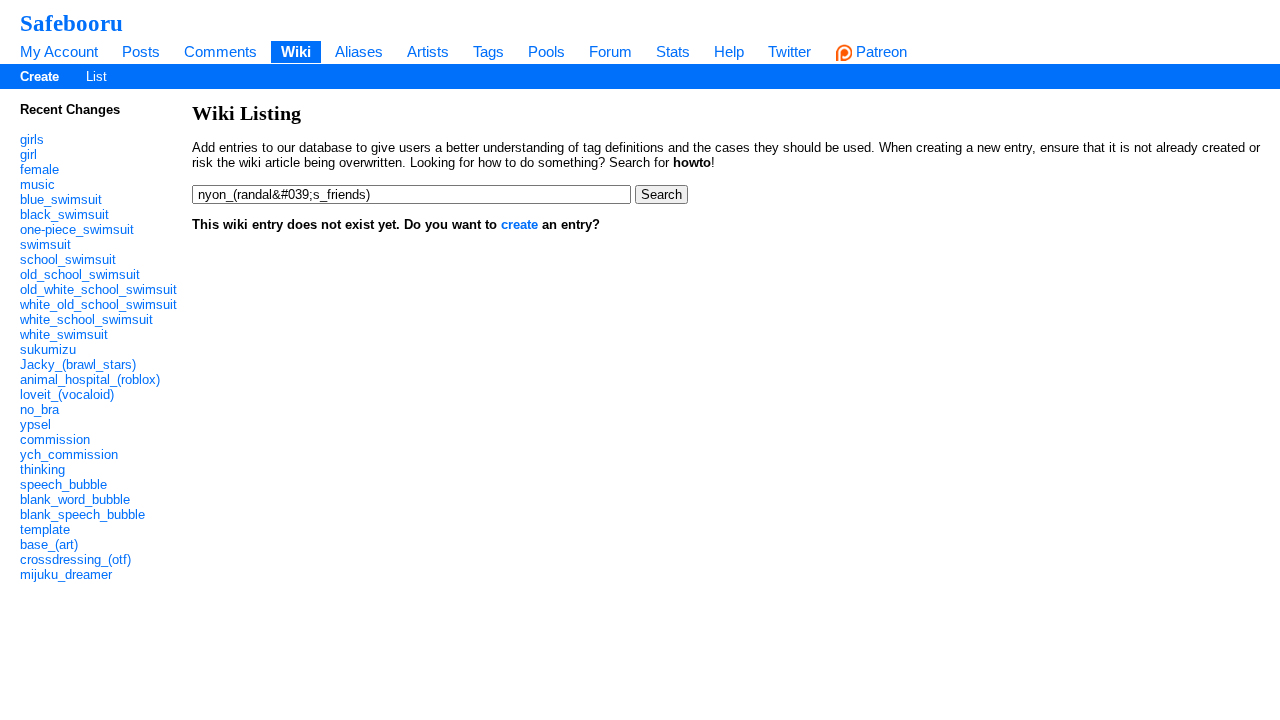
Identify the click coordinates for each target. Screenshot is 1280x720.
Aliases (359, 51)
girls (32, 139)
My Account (59, 51)
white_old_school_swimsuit (98, 304)
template (45, 529)
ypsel (35, 424)
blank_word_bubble (75, 499)
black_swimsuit (64, 214)
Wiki (296, 51)
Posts (141, 51)
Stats (673, 51)
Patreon (879, 51)
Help (729, 51)
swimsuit (45, 244)
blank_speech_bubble (82, 514)
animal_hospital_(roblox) (90, 379)
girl (28, 154)
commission (55, 439)
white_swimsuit (64, 334)
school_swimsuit (68, 259)
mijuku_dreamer (66, 574)
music (37, 184)
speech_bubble (63, 484)
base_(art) (49, 544)
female (39, 169)
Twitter (789, 51)
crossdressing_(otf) (75, 559)
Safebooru (71, 23)
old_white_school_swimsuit (98, 289)
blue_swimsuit (61, 199)
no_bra (39, 409)
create (519, 224)
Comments (220, 51)
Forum (610, 51)
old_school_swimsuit (80, 274)
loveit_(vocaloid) (67, 394)
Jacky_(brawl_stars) (78, 364)
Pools (546, 51)
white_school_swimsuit (86, 319)
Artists (428, 51)
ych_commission (69, 454)
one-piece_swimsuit (77, 229)
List (96, 76)
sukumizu (48, 349)
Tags (488, 51)
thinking (42, 469)
